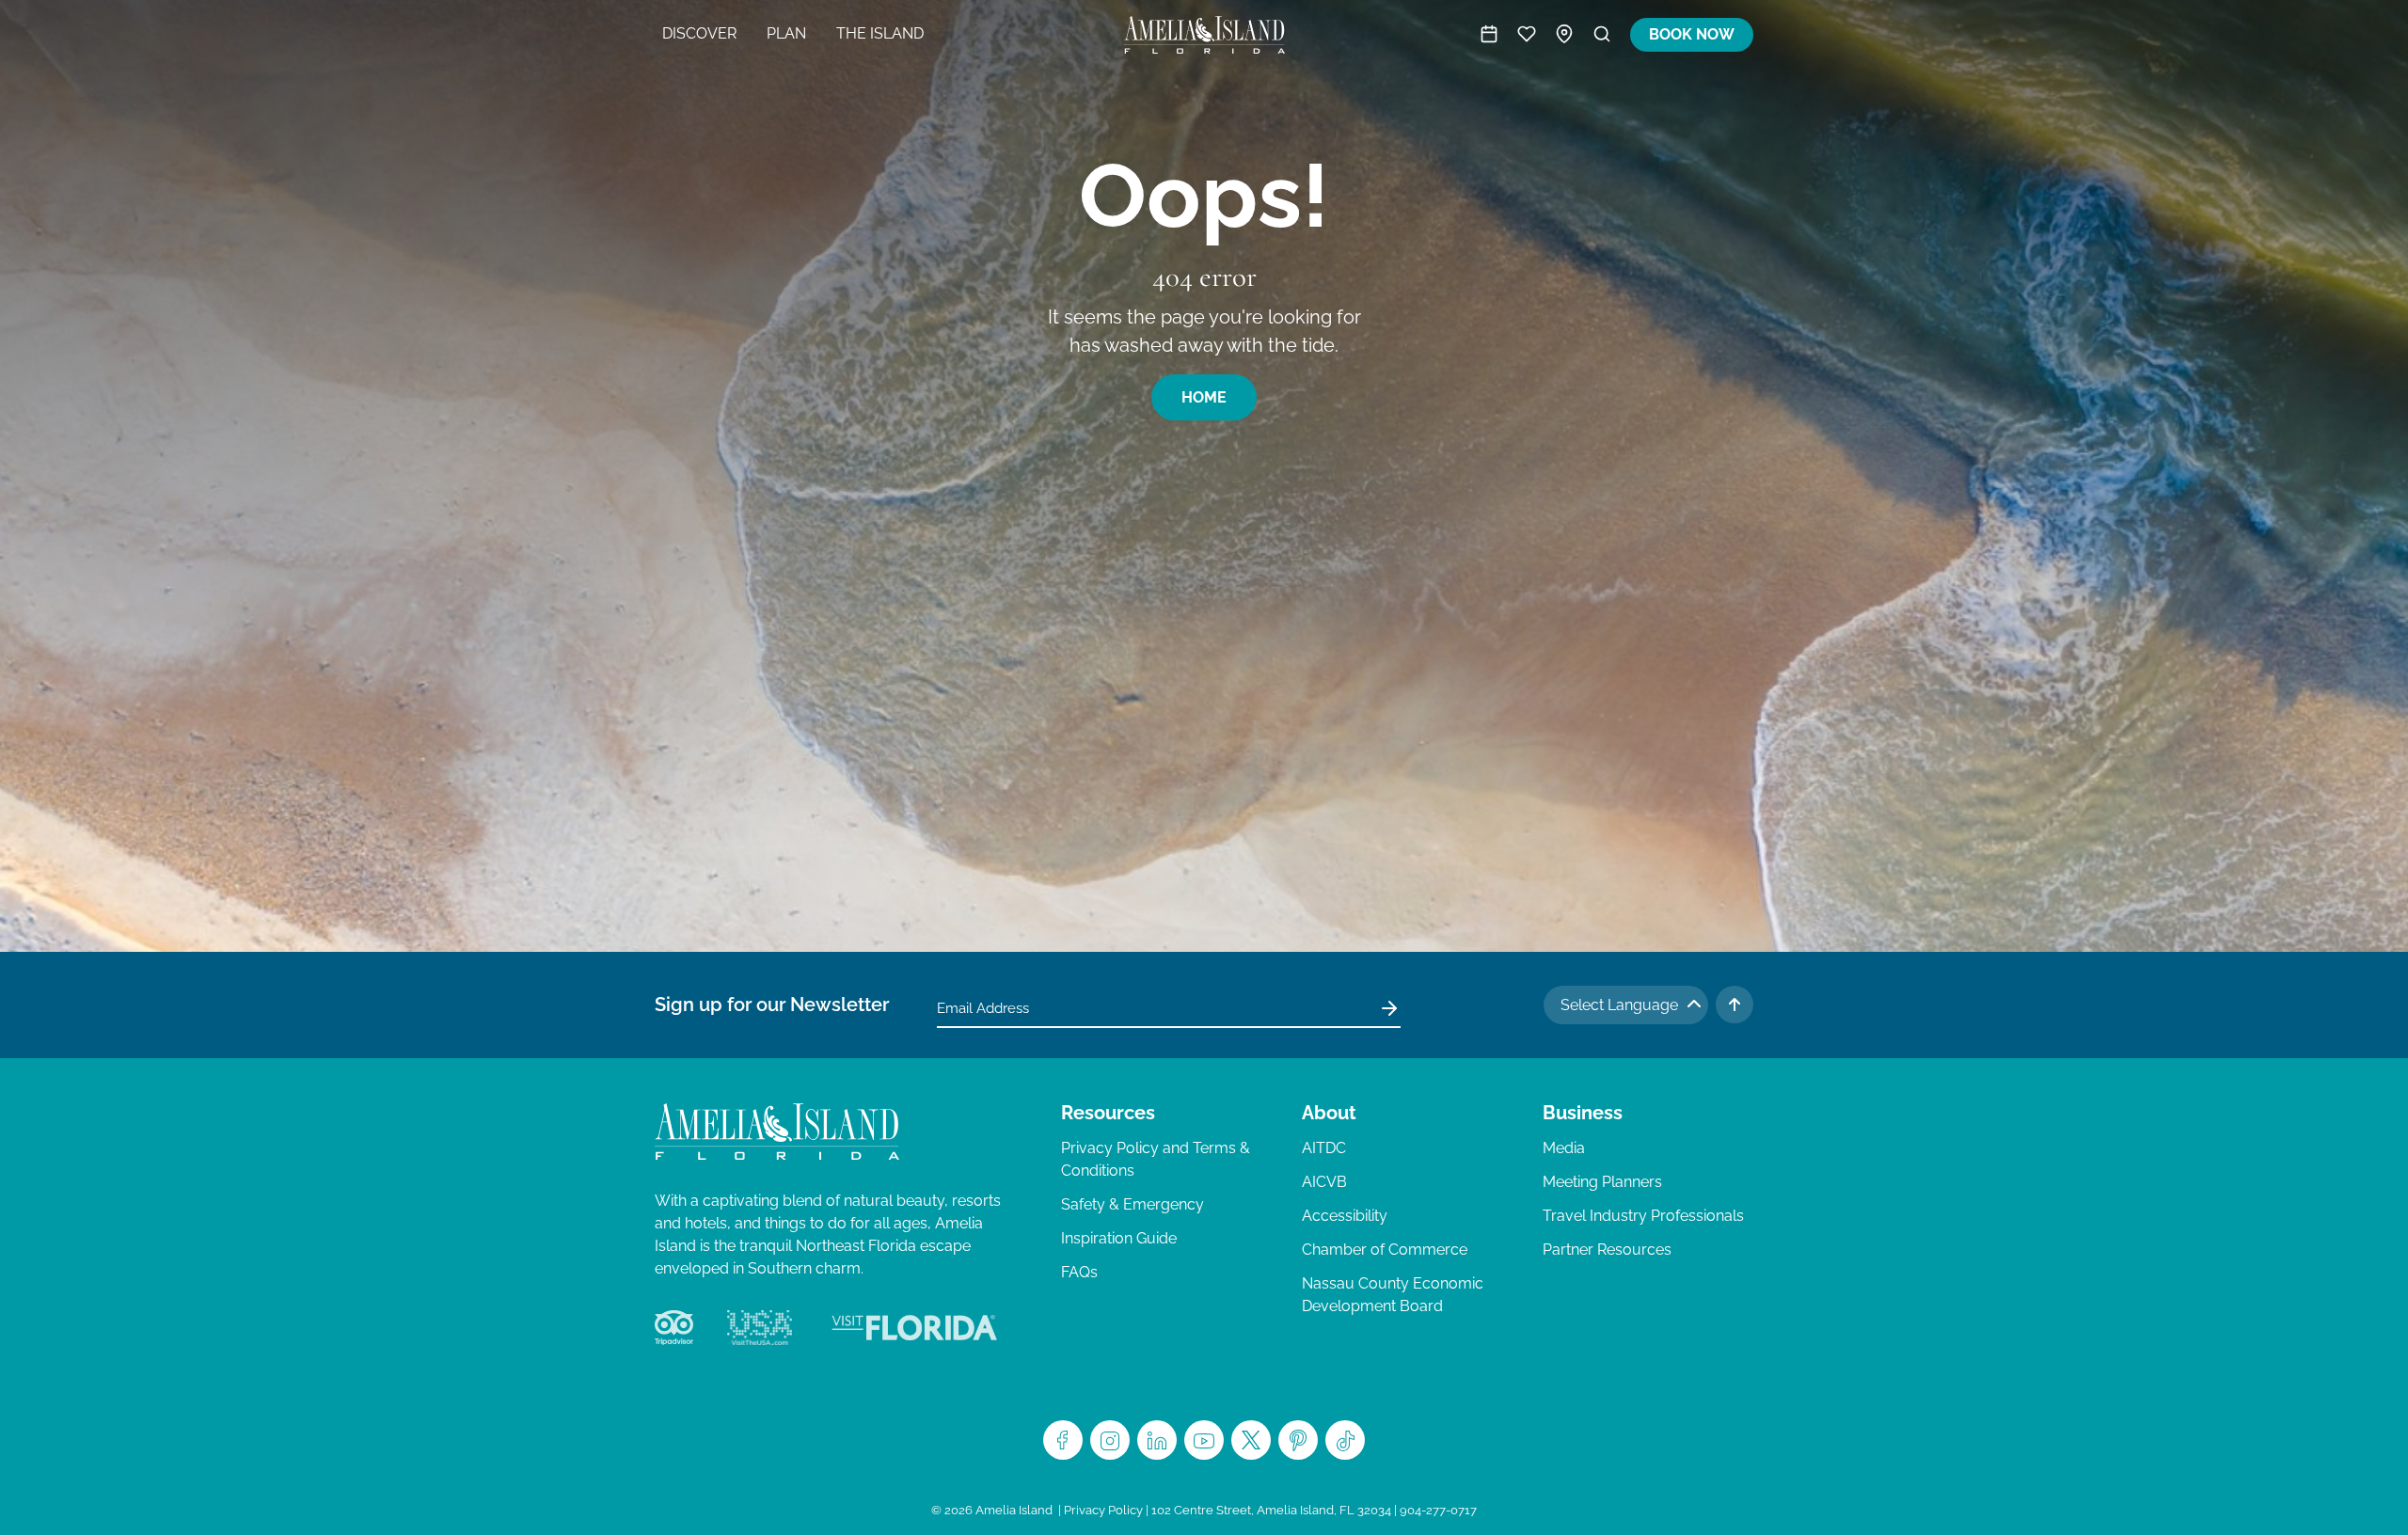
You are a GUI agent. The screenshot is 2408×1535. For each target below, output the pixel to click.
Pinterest (1298, 1440)
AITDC (1324, 1148)
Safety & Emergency (1133, 1204)
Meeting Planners (1602, 1182)
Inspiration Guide (1119, 1238)
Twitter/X (1251, 1440)
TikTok (1345, 1440)
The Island (880, 33)
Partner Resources (1607, 1250)
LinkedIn (1157, 1440)
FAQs (1079, 1272)
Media (1564, 1148)
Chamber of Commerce (1385, 1250)
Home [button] (1204, 397)
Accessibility (1345, 1216)
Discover (699, 33)
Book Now (1692, 34)
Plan (786, 33)
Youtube (1204, 1440)
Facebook (1063, 1440)
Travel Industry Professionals (1643, 1216)
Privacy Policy (1103, 1510)
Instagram (1110, 1440)
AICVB (1324, 1182)
